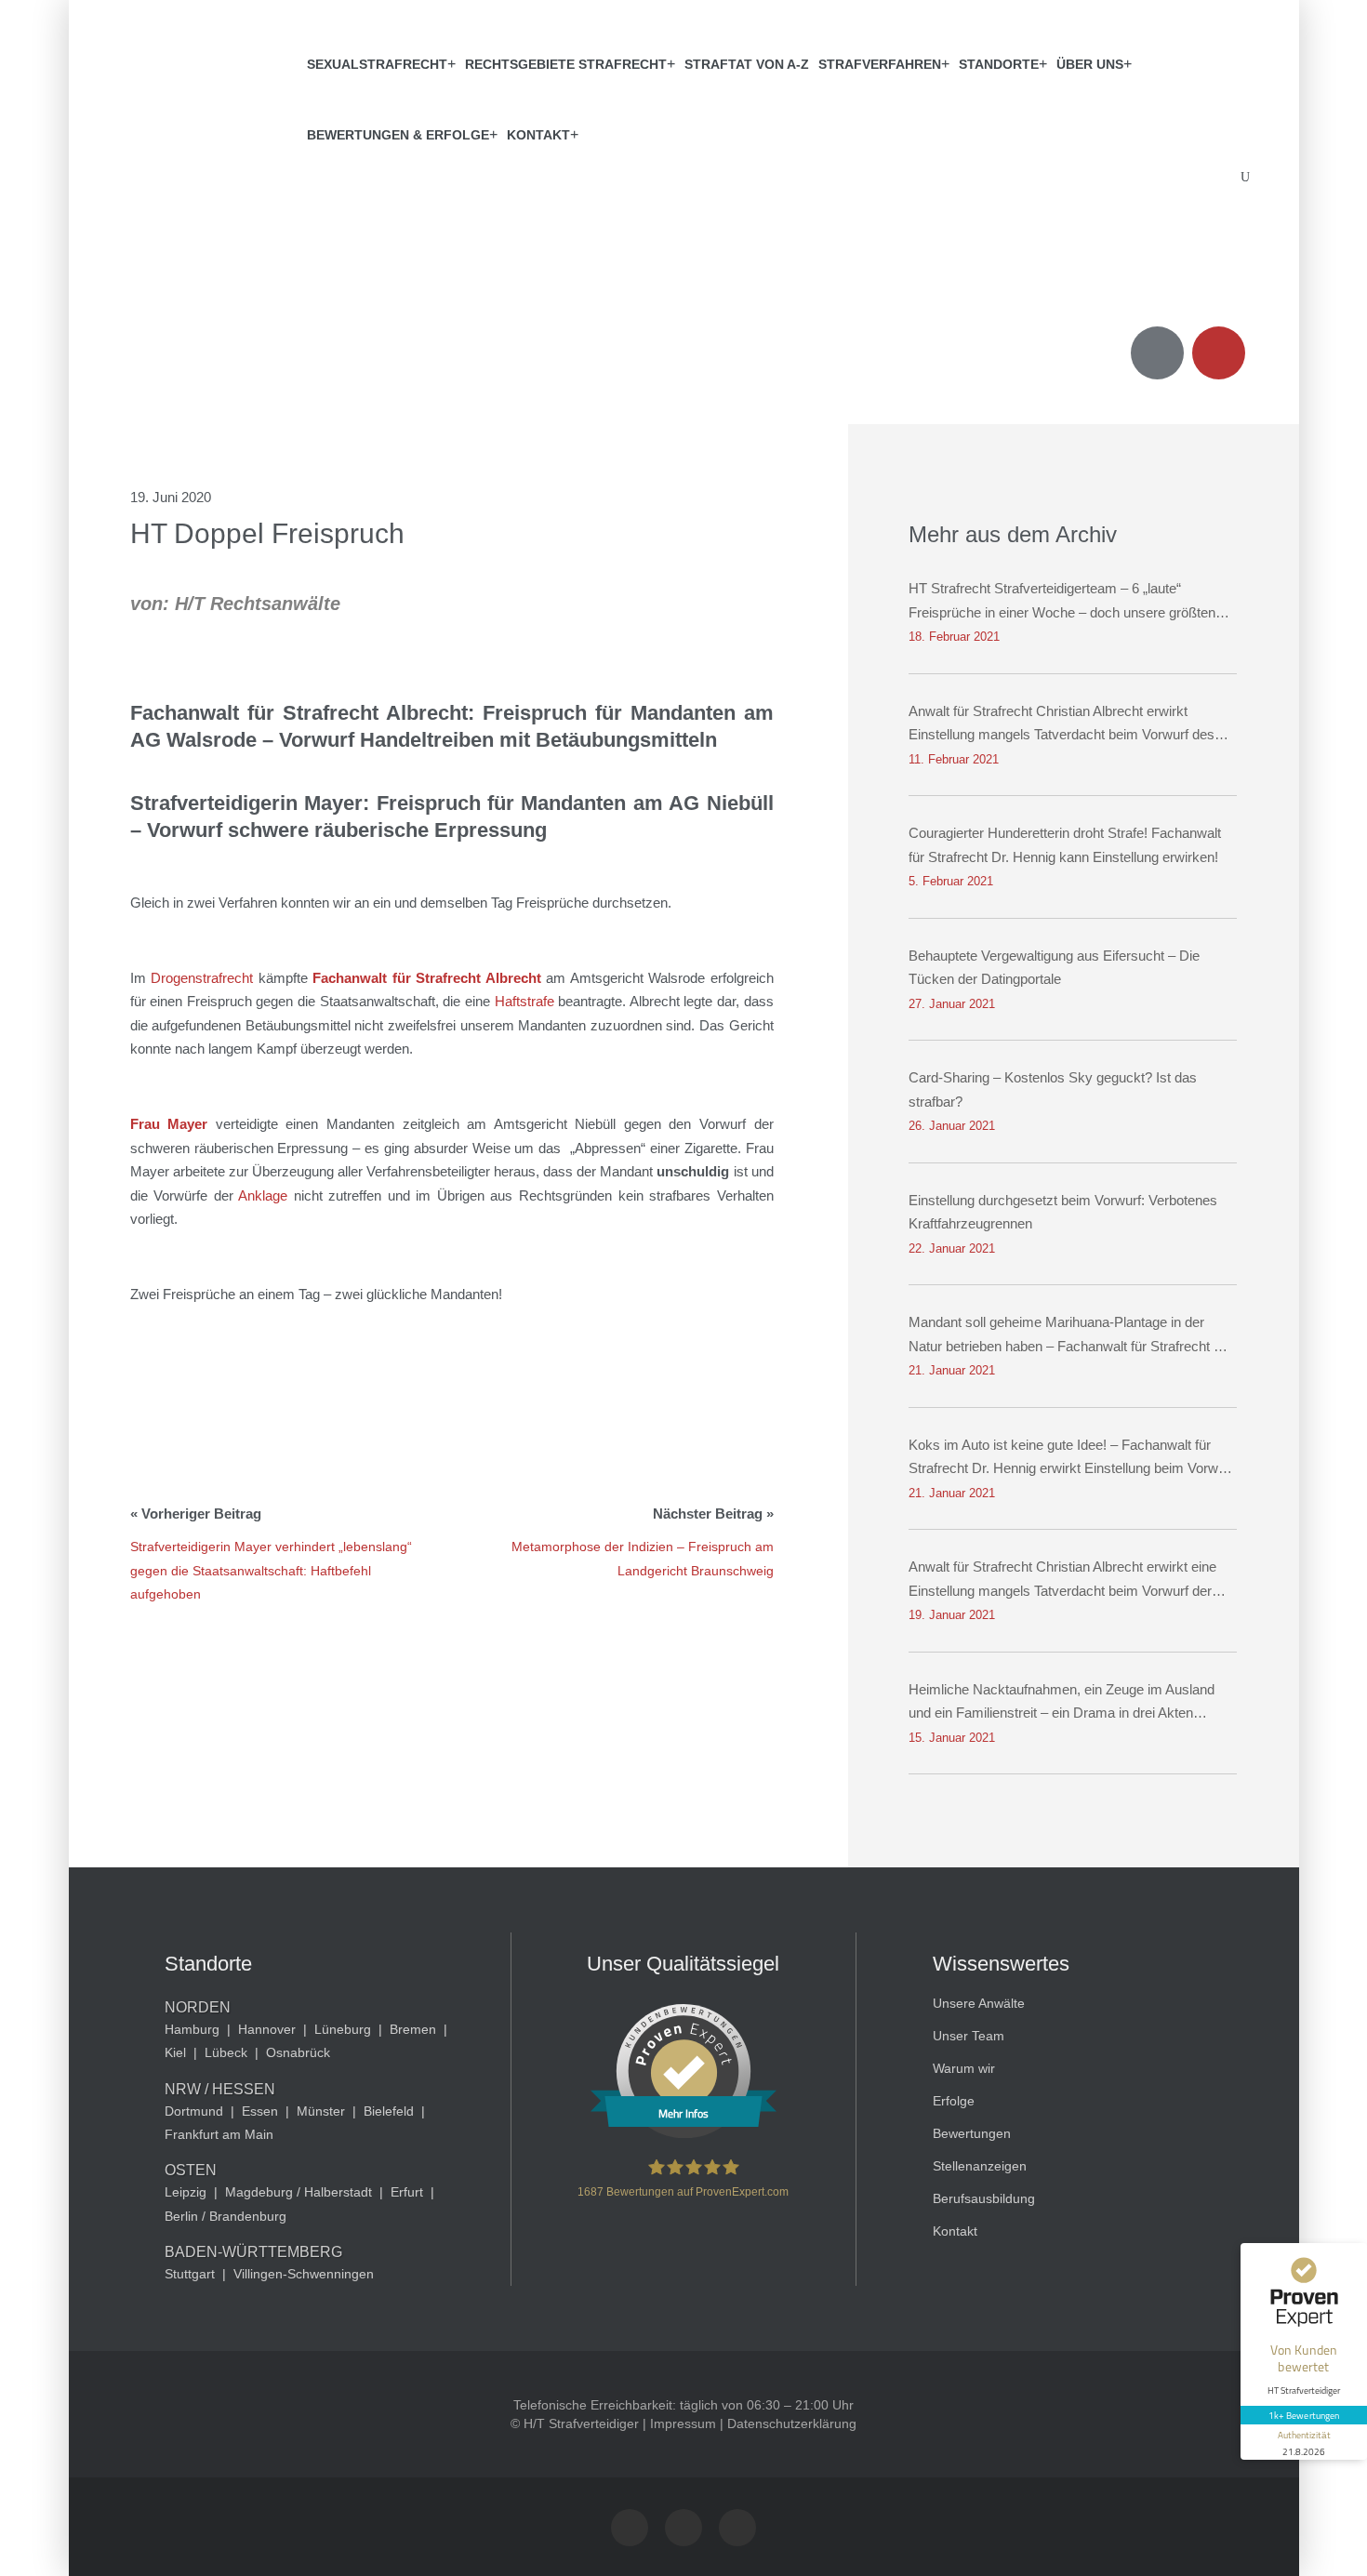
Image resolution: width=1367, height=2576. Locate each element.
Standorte (999, 64)
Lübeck (226, 2052)
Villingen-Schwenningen (304, 2274)
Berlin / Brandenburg (226, 2216)
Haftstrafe (524, 1001)
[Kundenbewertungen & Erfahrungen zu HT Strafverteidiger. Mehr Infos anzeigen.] (683, 2133)
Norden (198, 2007)
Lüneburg (343, 2029)
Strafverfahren (880, 64)
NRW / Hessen (220, 2089)
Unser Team (969, 2036)
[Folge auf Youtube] (683, 2528)
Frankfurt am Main (219, 2134)
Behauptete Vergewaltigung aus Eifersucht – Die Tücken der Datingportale (1054, 968)
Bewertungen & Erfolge (398, 135)
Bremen (413, 2029)
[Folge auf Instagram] (630, 2528)
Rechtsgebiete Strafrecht (566, 64)
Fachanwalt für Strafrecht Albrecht (427, 978)
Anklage (263, 1195)
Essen (260, 2111)
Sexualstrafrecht (377, 64)
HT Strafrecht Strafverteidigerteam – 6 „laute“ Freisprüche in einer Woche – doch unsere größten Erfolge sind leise (1062, 602)
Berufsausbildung (984, 2198)
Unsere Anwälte (979, 2003)
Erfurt (407, 2192)
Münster (321, 2111)
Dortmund (194, 2111)
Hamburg (192, 2029)
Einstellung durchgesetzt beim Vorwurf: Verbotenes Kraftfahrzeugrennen (1063, 1212)
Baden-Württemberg (253, 2252)
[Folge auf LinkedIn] (737, 2528)
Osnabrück (298, 2052)
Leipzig (186, 2192)
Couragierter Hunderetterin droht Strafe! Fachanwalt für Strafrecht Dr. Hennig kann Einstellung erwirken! (1065, 845)
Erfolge (954, 2101)
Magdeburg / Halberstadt (299, 2192)
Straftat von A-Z (747, 64)
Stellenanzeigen (980, 2166)
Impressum (683, 2423)
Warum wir (964, 2068)
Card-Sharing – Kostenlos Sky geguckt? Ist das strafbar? (1053, 1089)
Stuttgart (190, 2274)
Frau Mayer (173, 1124)
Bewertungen (972, 2133)
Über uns (1090, 64)
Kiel (175, 2052)
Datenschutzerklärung (792, 2423)
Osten (191, 2170)
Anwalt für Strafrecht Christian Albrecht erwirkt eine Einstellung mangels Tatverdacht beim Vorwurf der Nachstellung (1062, 1580)
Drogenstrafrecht (202, 978)
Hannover (267, 2029)
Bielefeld (389, 2111)
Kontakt (538, 135)
